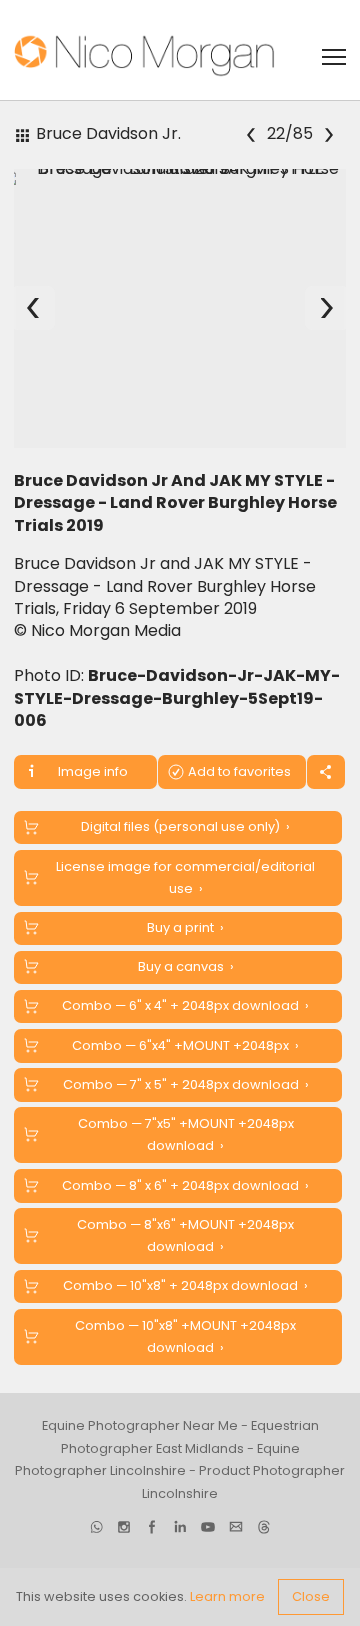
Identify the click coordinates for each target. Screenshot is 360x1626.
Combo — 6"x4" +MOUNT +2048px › (185, 1045)
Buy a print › (185, 927)
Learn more (227, 1596)
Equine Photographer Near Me (140, 1425)
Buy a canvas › (186, 966)
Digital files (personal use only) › (185, 826)
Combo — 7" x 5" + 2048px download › (186, 1084)
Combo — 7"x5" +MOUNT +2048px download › (186, 1134)
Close (311, 1596)
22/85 (291, 134)
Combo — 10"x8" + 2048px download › (185, 1285)
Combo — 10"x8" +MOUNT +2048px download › (185, 1336)
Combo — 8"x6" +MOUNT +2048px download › (185, 1235)
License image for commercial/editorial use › (185, 877)
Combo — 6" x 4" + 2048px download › (185, 1005)
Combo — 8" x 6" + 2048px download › (185, 1185)
